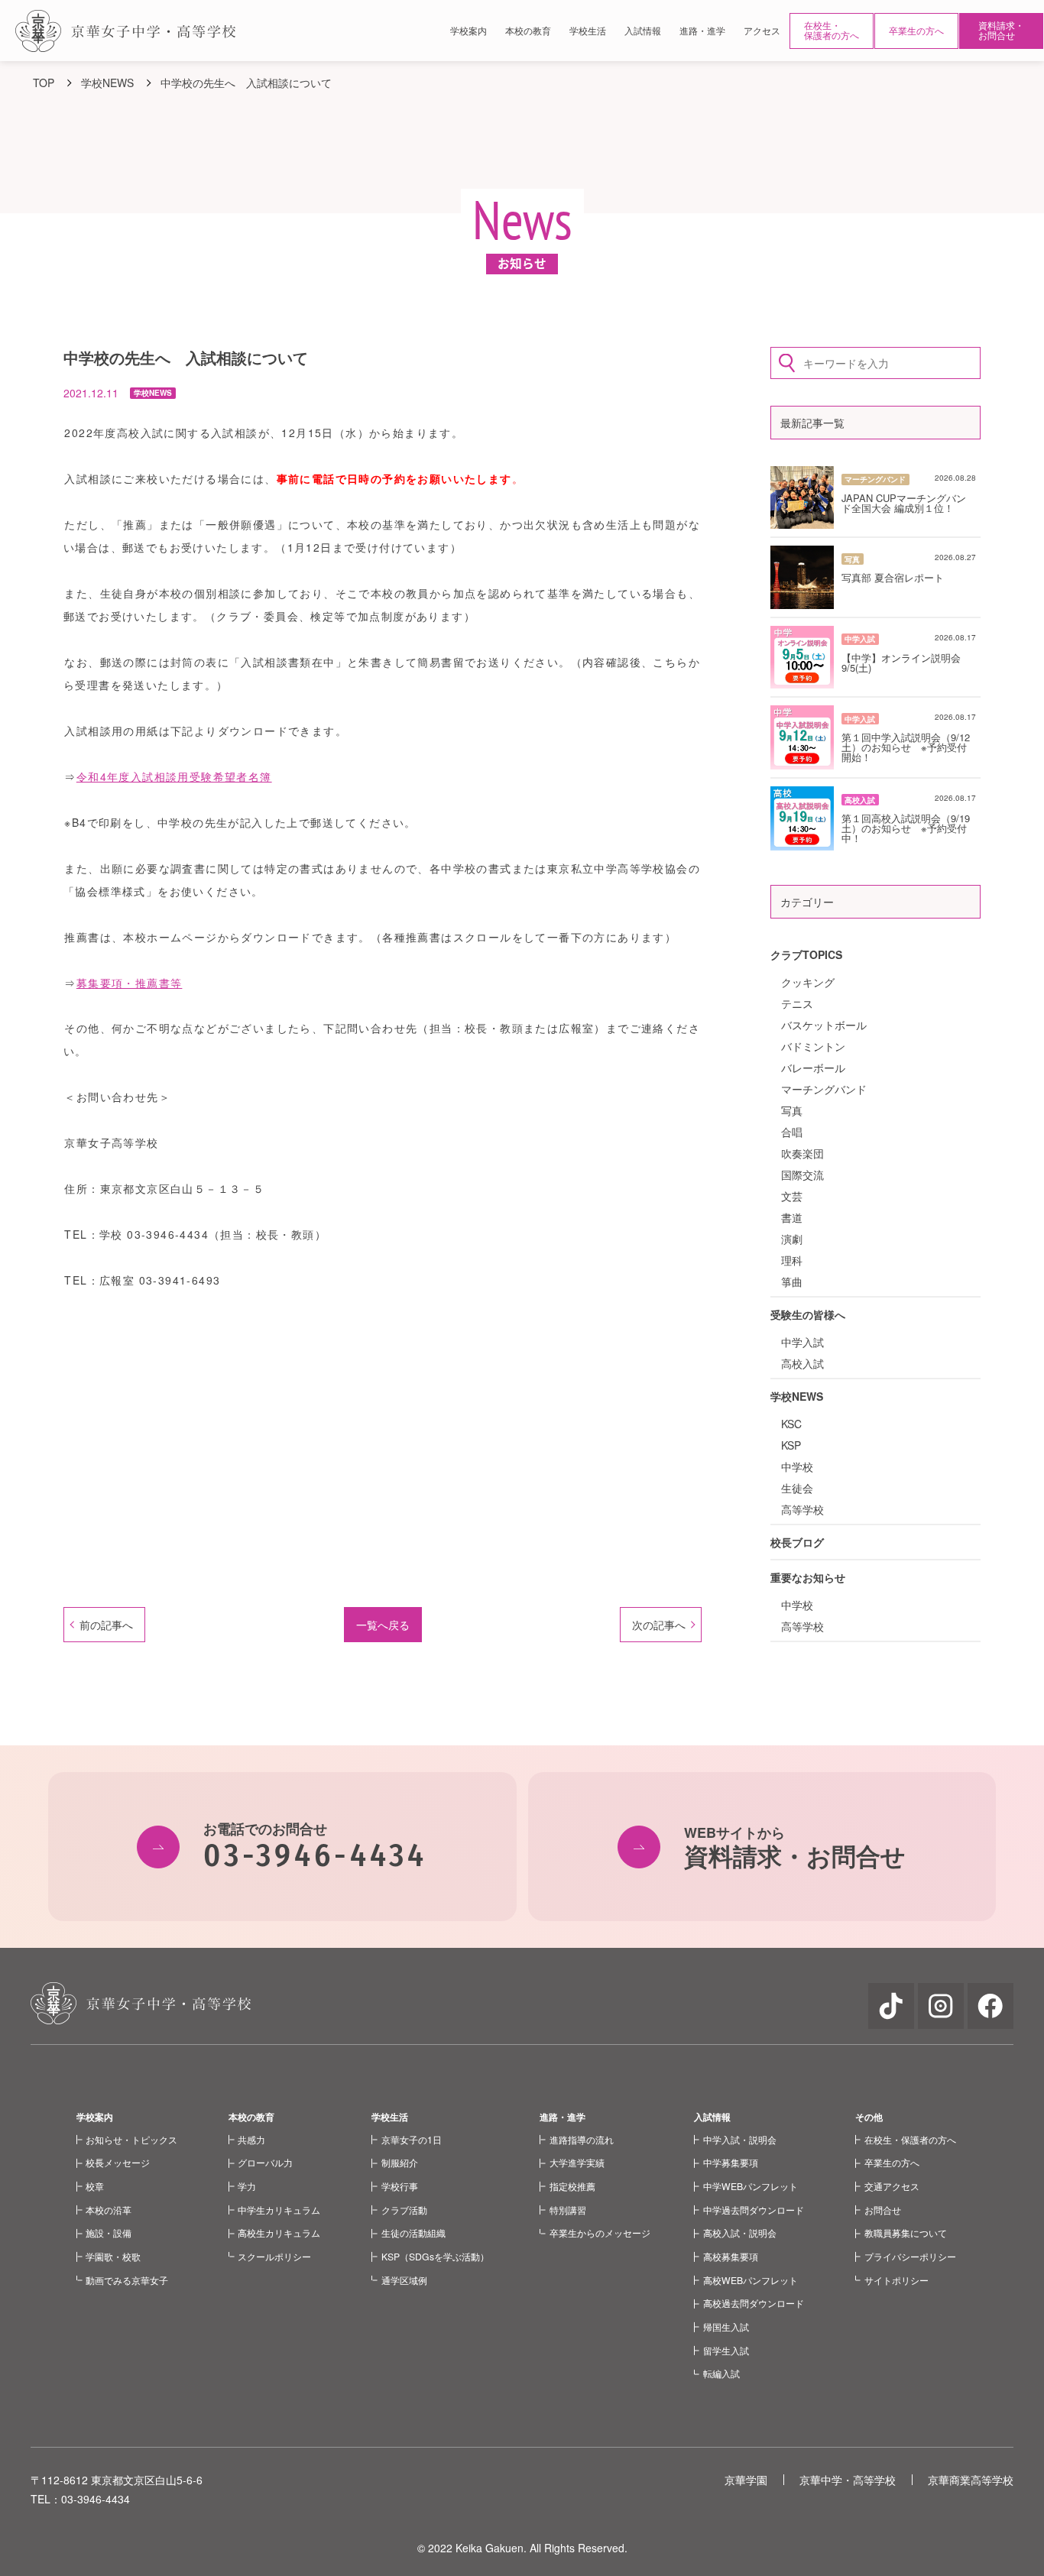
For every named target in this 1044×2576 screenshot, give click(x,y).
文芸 (792, 1196)
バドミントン (813, 1046)
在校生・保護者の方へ (832, 30)
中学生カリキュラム (279, 2210)
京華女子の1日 (412, 2139)
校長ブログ (797, 1542)
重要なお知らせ (808, 1577)
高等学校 (802, 1509)
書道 (792, 1217)
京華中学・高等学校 (848, 2480)
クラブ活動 (404, 2210)
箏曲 (792, 1282)
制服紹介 (400, 2162)
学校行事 (400, 2186)
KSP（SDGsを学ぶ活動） (435, 2256)
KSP (791, 1445)
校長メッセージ (118, 2162)
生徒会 (797, 1488)
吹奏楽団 (802, 1153)
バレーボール (813, 1068)
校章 (95, 2186)
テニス (797, 1003)
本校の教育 (251, 2117)
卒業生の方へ (916, 30)
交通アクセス (892, 2186)
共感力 (251, 2139)
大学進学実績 (577, 2162)
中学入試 (802, 1342)
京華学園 (746, 2480)
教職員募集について (906, 2233)
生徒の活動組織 (413, 2233)
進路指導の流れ (582, 2139)
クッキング (808, 982)
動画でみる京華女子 (127, 2280)
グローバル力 (265, 2162)
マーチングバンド (824, 1089)
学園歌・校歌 (113, 2256)
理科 (792, 1260)
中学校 (797, 1466)
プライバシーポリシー (910, 2256)
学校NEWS (797, 1396)
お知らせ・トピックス (131, 2139)
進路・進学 (563, 2117)
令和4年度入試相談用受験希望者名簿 (174, 776)
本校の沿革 (109, 2210)
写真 (792, 1110)
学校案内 (95, 2117)
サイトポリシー (896, 2280)
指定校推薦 (572, 2186)
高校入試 (802, 1363)
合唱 (792, 1132)
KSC (791, 1424)
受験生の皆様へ (808, 1314)
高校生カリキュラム (279, 2233)
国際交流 (802, 1175)
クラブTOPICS (806, 954)
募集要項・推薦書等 (130, 983)
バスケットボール (824, 1025)
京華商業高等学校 (971, 2480)
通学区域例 (404, 2280)
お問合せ (883, 2210)
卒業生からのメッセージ (600, 2233)
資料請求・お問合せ (1001, 30)
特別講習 (568, 2210)
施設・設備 (109, 2233)
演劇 (792, 1239)
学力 (247, 2186)
